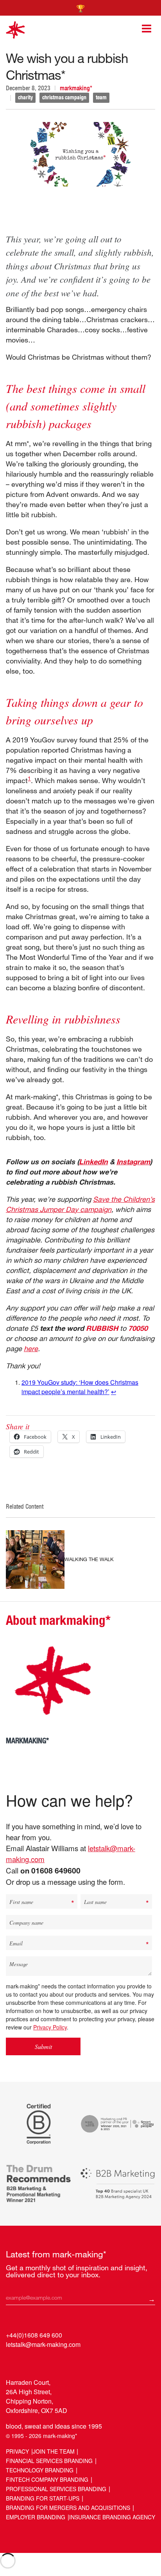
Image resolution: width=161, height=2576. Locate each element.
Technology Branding (40, 2470)
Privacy (17, 2451)
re (35, 1348)
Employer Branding (36, 2517)
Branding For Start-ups (43, 2498)
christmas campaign (64, 97)
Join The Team (54, 2451)
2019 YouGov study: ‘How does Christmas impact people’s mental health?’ (80, 1387)
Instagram (133, 1162)
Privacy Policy (50, 2027)
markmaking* (76, 88)
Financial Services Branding (49, 2461)
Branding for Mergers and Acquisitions (68, 2508)
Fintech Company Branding (47, 2479)
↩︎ (114, 1392)
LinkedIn (93, 1162)
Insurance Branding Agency (112, 2517)
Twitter (28, 2362)
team (101, 97)
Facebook (42, 2362)
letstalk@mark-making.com (43, 2344)
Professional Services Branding (56, 2489)
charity (25, 97)
